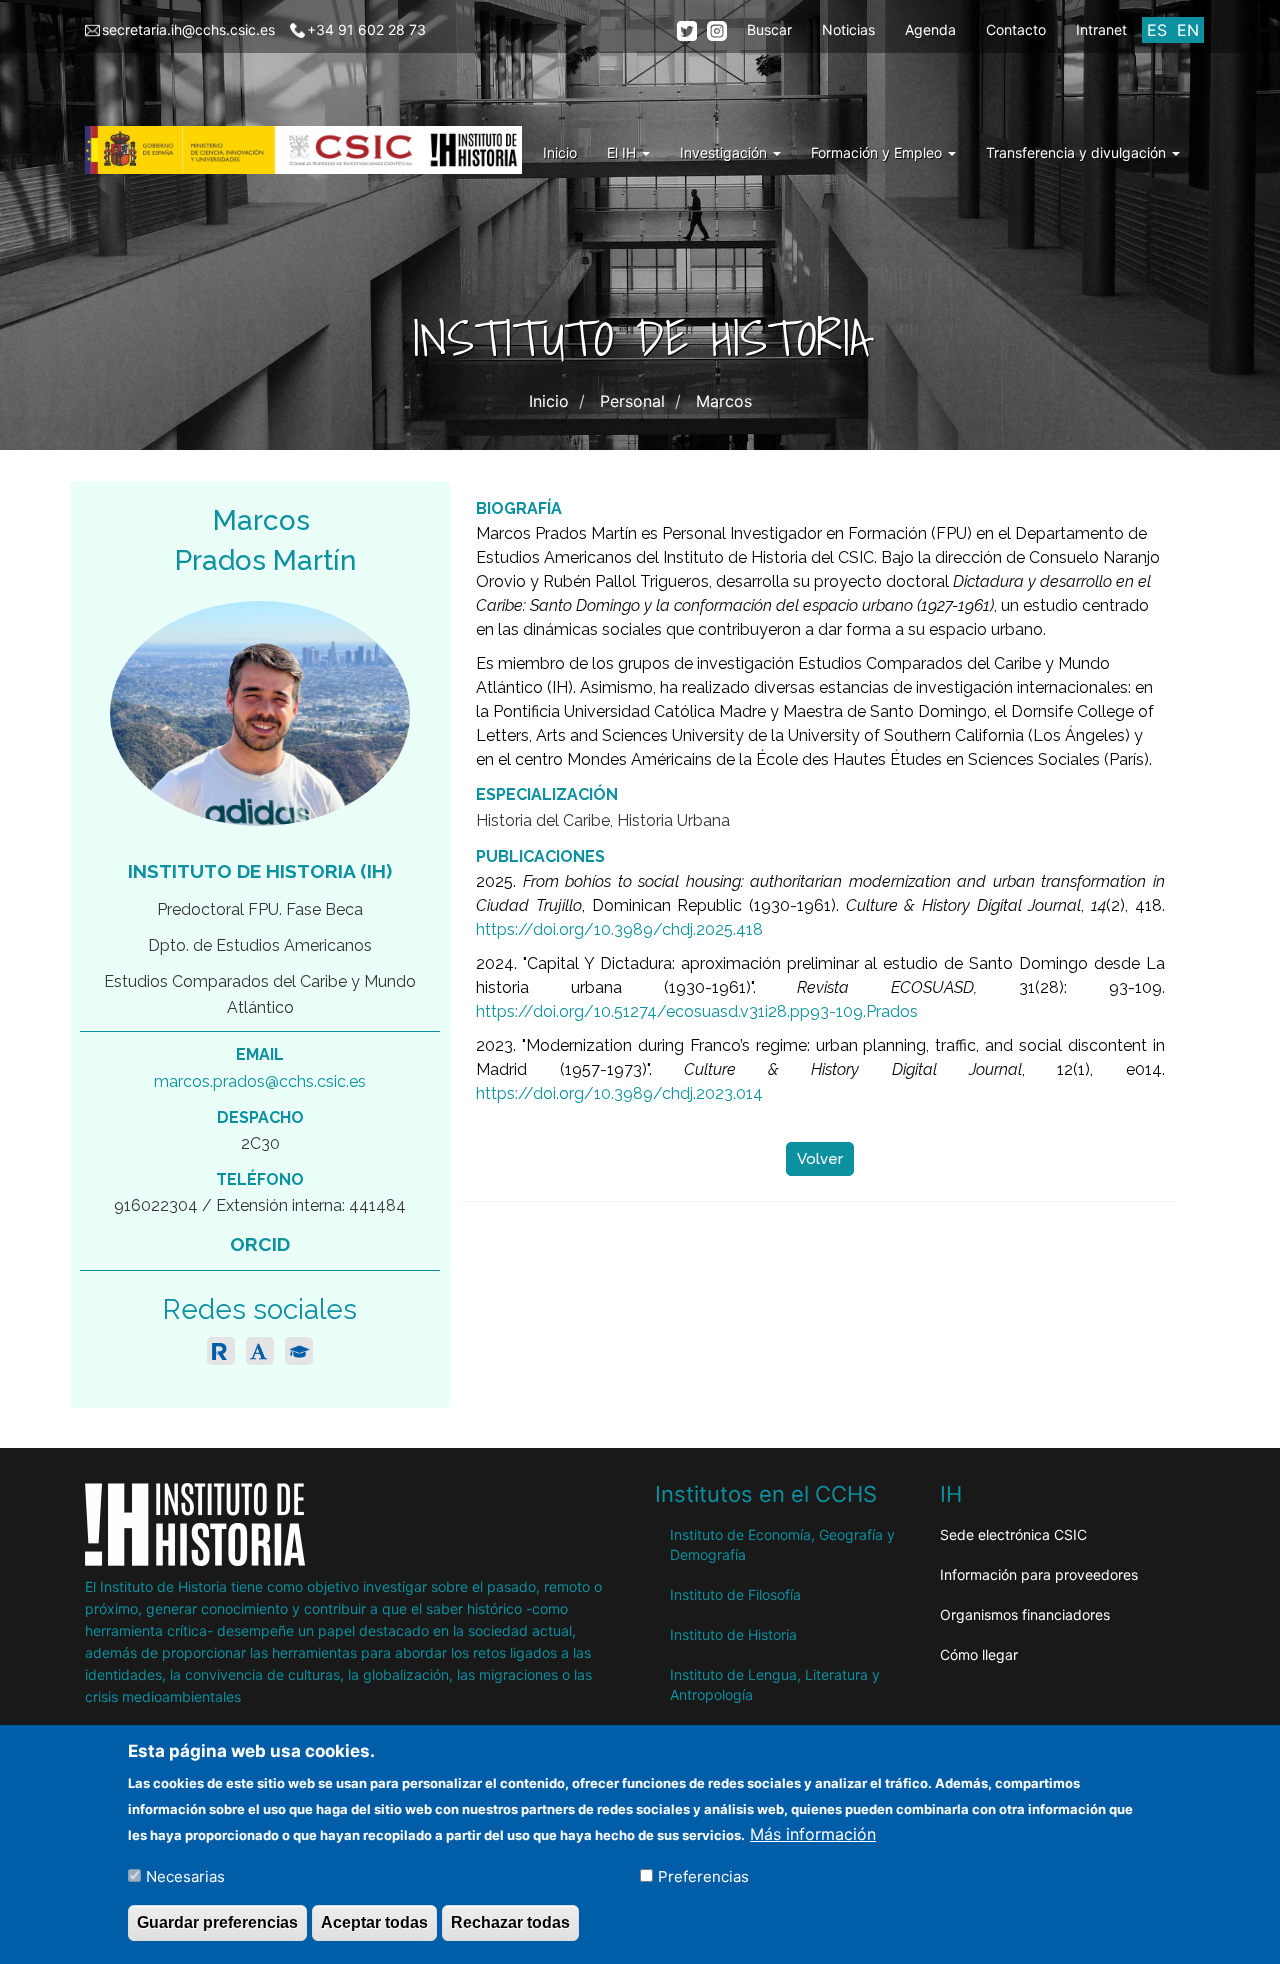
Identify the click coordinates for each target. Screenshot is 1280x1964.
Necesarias (185, 1875)
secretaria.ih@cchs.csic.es (188, 29)
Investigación (725, 152)
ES (1157, 30)
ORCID (260, 1244)
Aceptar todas (374, 1922)
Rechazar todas (510, 1922)
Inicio (560, 152)
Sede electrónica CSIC (1013, 1534)
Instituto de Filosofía (735, 1594)
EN (1188, 30)
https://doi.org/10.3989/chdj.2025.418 (619, 929)
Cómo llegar (979, 1654)
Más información (813, 1833)
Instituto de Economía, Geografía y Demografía (782, 1544)
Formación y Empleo (878, 152)
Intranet (1101, 29)
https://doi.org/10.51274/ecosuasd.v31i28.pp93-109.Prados (697, 1011)
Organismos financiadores (1025, 1614)
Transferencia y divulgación (1078, 152)
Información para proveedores (1039, 1574)
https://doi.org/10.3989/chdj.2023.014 (619, 1093)
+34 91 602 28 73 (366, 29)
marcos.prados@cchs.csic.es (260, 1081)
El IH (623, 152)
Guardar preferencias (217, 1922)
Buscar (769, 29)
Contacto (1016, 29)
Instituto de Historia (733, 1634)
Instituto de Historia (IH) (260, 871)
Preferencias (703, 1875)
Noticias (848, 29)
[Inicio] (311, 150)
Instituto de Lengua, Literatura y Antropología (775, 1684)
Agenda (930, 29)
